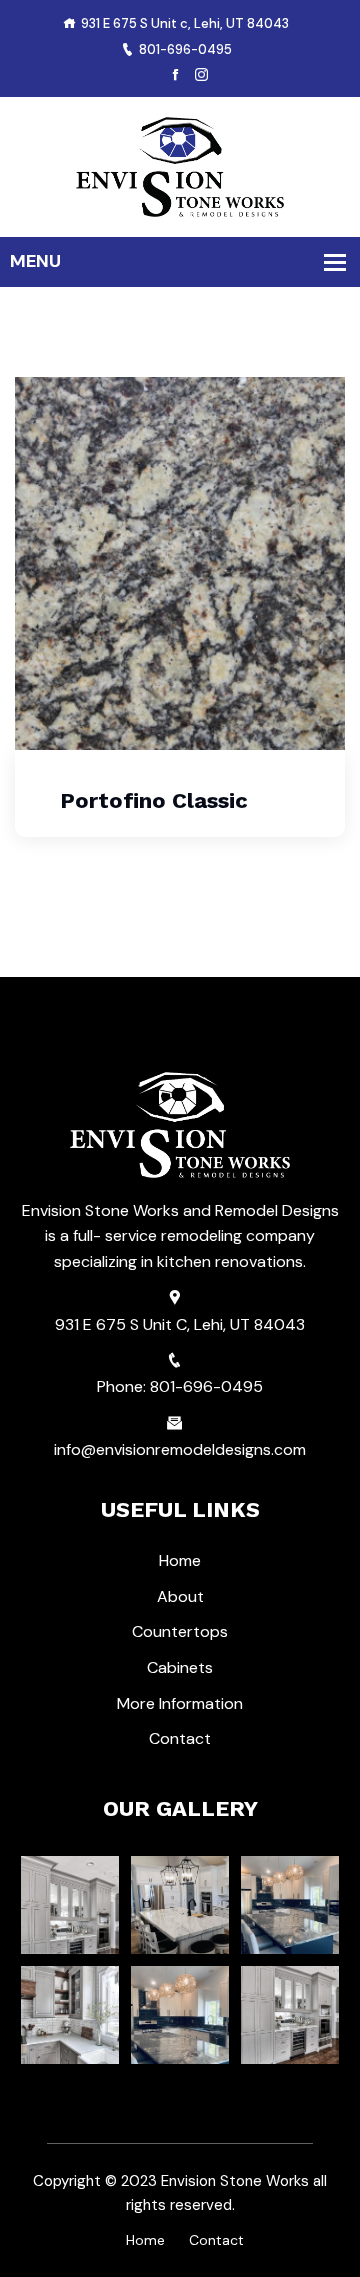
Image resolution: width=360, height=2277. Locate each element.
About (180, 1596)
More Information (180, 1703)
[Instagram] (201, 75)
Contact (180, 1738)
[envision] (180, 165)
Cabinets (180, 1667)
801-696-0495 (185, 49)
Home (180, 1560)
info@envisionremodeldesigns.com (180, 1449)
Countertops (180, 1631)
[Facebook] (175, 75)
